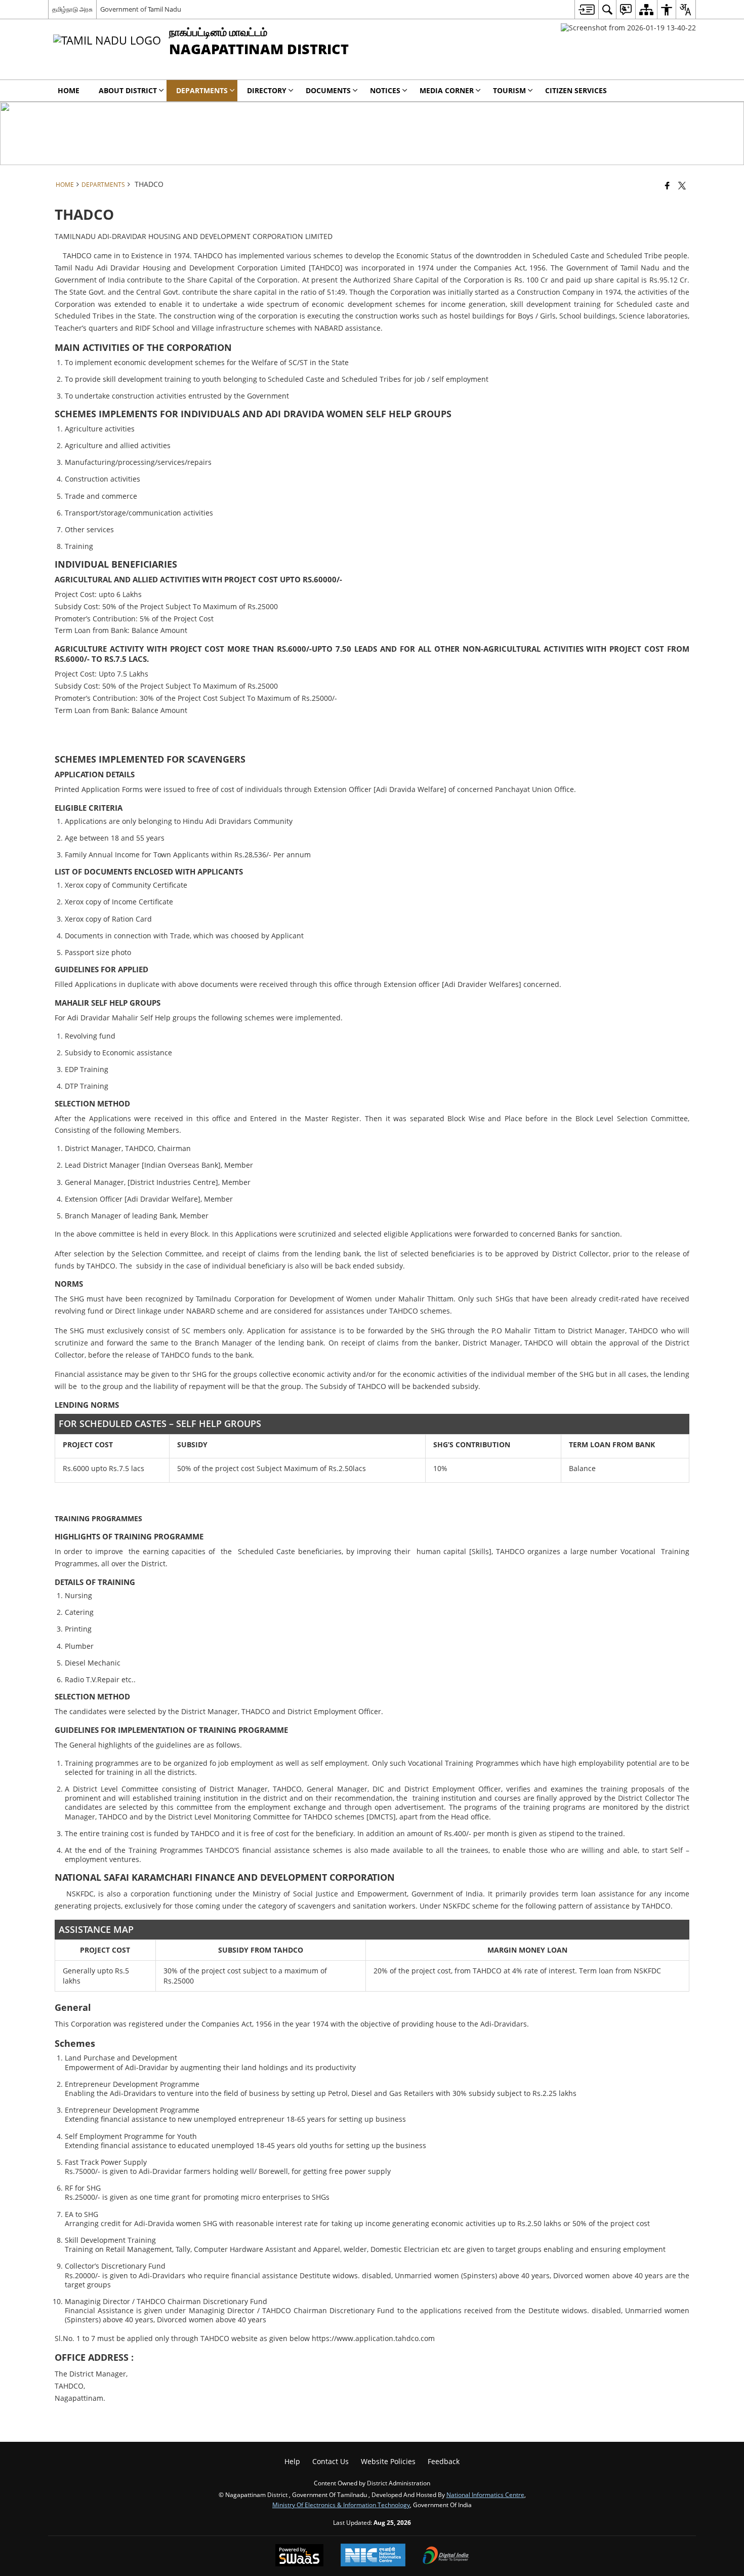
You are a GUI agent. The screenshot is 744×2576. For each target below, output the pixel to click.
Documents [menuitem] (328, 90)
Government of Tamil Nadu (141, 9)
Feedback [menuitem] (444, 2461)
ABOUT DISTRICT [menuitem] (128, 90)
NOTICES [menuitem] (385, 90)
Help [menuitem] (292, 2461)
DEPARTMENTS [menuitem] (202, 90)
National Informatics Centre (485, 2494)
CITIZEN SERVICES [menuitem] (576, 90)
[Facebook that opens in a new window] (667, 185)
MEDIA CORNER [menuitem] (447, 90)
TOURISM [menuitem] (509, 90)
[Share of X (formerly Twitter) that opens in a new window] (682, 185)
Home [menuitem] (69, 90)
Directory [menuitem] (267, 90)
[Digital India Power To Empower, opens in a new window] (446, 2556)
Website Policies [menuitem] (388, 2461)
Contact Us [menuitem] (330, 2461)
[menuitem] (586, 9)
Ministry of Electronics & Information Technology (341, 2505)
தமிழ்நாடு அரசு (72, 9)
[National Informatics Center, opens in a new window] (373, 2556)
